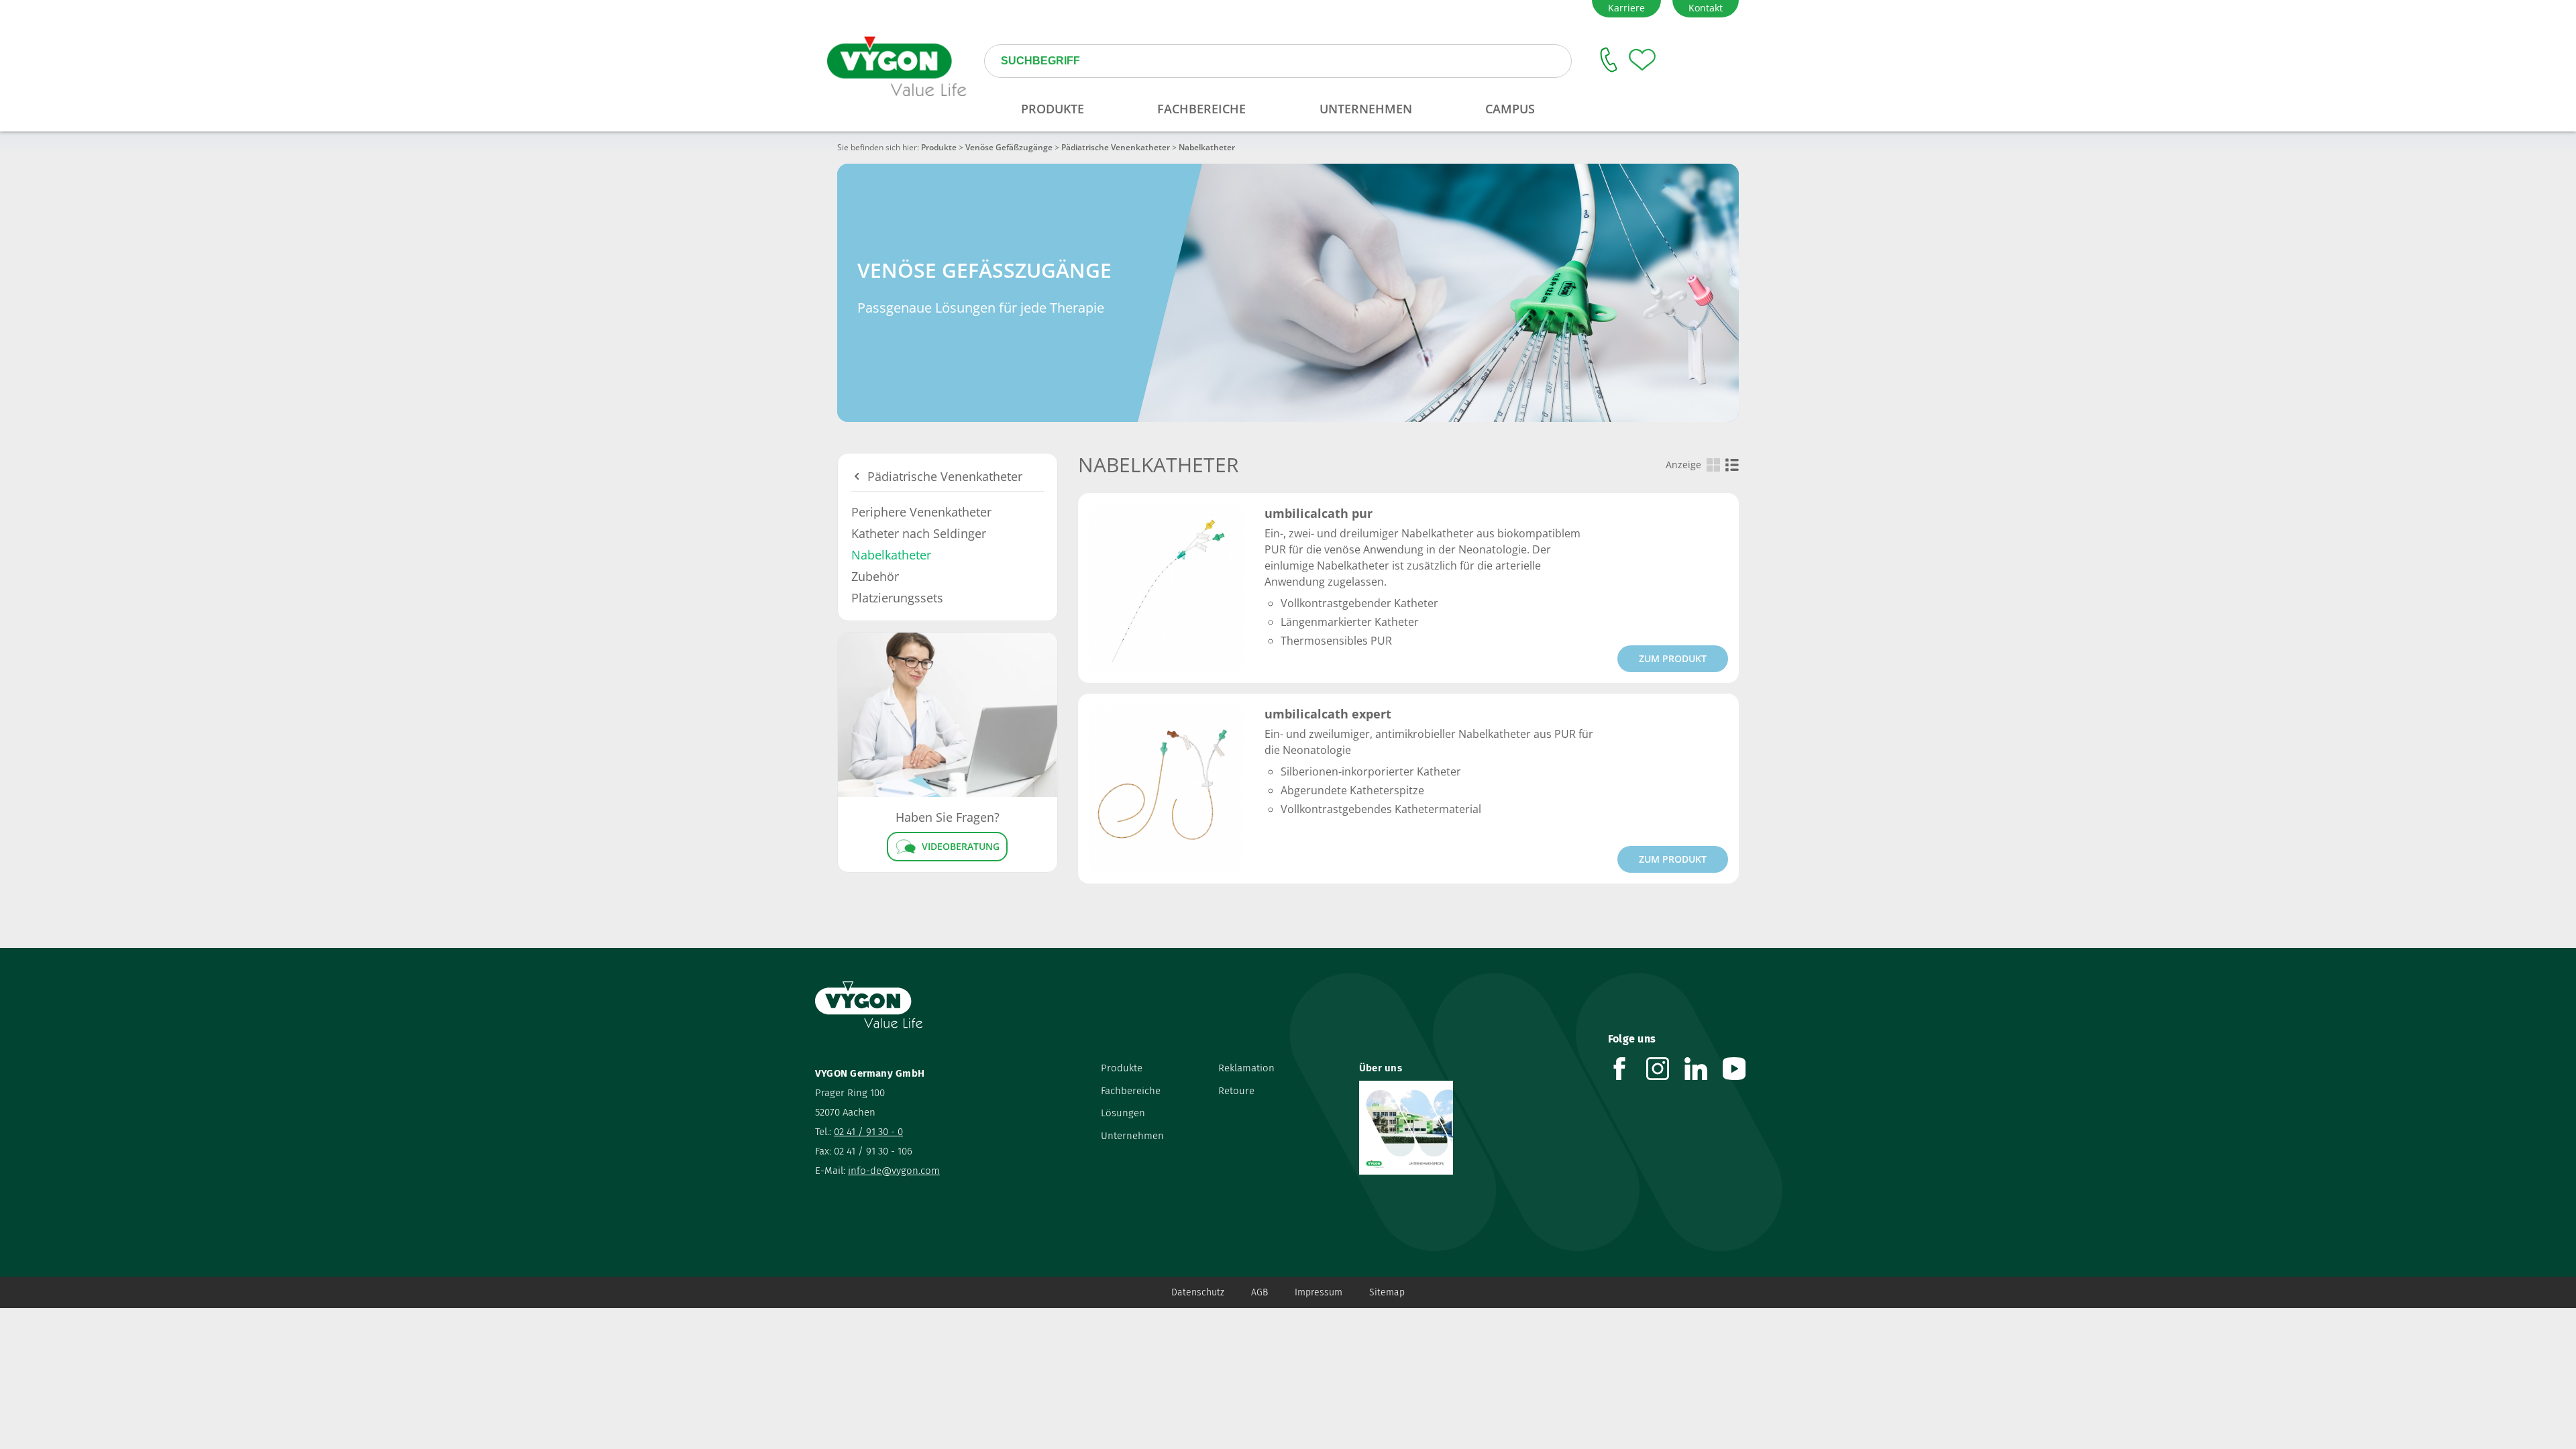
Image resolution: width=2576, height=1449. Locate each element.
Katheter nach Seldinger (919, 533)
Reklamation (1246, 1068)
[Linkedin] (1704, 1069)
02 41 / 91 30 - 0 (868, 1132)
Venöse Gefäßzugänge (1009, 147)
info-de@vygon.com (894, 1171)
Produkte (939, 147)
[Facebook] (1627, 1069)
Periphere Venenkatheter (921, 512)
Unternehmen (1132, 1136)
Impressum (1319, 1292)
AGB (1259, 1292)
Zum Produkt (1673, 658)
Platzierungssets (897, 598)
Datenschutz (1198, 1292)
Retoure (1236, 1091)
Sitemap (1387, 1292)
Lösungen (1123, 1113)
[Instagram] (1665, 1069)
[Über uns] (1473, 1128)
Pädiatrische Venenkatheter (1116, 147)
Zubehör (875, 576)
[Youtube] (1742, 1069)
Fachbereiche (1131, 1091)
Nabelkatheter (891, 555)
